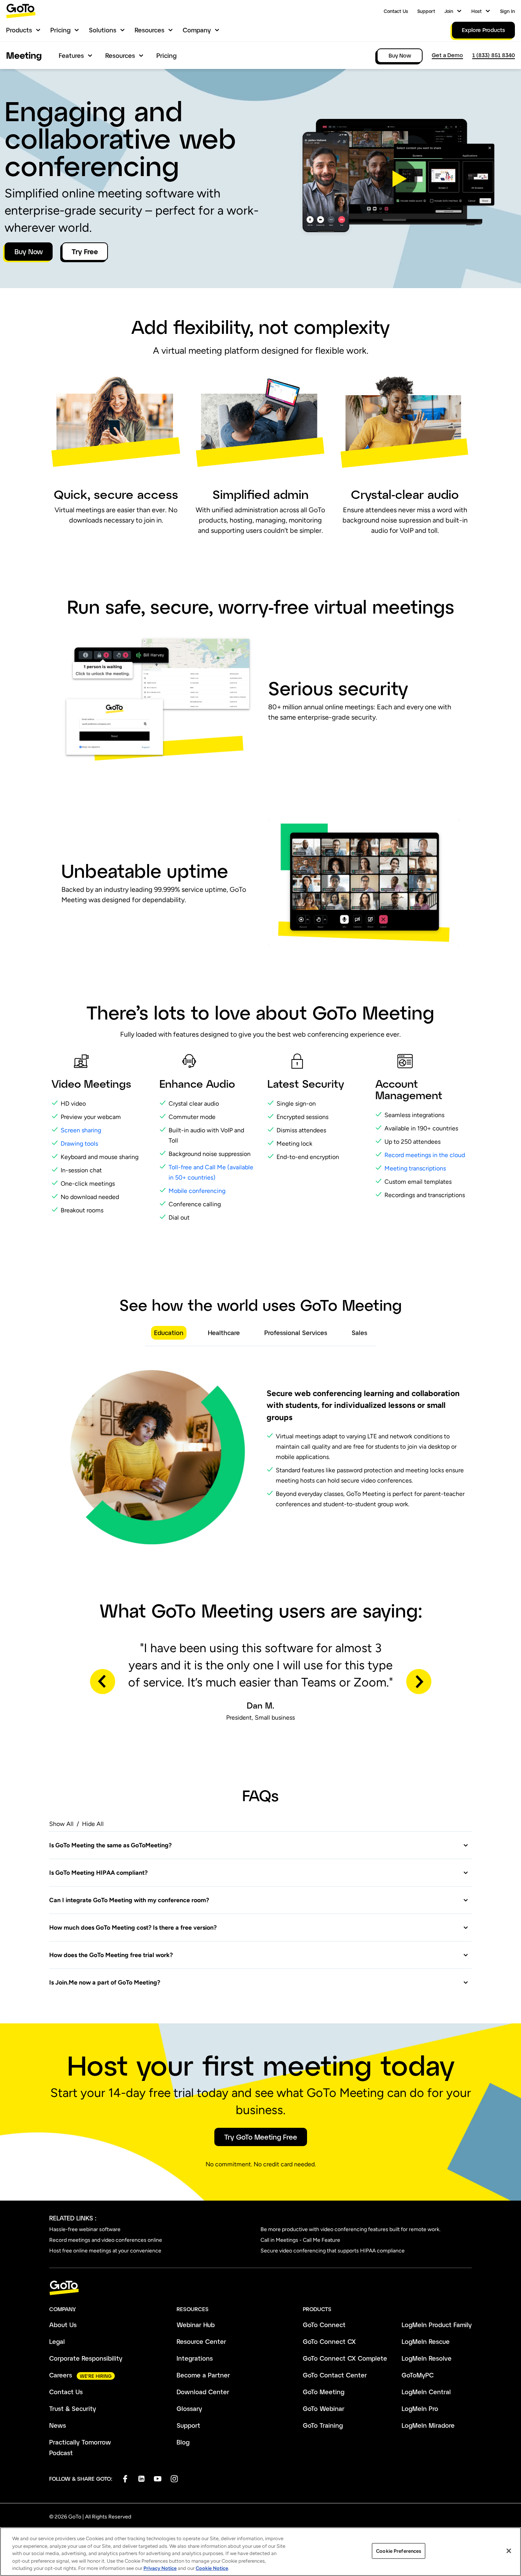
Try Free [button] (85, 252)
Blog (183, 2442)
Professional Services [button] (296, 1333)
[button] (397, 179)
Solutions (103, 30)
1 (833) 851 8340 (494, 55)
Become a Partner (203, 2375)
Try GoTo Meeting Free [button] (261, 2137)
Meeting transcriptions (415, 1168)
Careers (61, 2375)
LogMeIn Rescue (426, 2341)
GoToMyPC (418, 2375)
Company (197, 30)
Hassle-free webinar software (85, 2229)
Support (426, 11)
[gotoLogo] (21, 11)
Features (71, 55)
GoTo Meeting (324, 2392)
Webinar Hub (196, 2325)
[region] (260, 2552)
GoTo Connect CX (329, 2341)
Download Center (203, 2392)
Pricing (60, 30)
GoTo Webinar (324, 2408)
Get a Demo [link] (447, 55)
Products (19, 30)
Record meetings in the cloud (425, 1155)
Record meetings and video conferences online (106, 2240)
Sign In (507, 11)
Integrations (195, 2358)
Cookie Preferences (399, 2551)
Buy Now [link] (400, 55)
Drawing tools (79, 1144)
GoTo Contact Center (335, 2375)
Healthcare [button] (224, 1333)
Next (419, 1682)
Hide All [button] (93, 1824)
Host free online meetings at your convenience (105, 2251)
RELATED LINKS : (73, 2218)
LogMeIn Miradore (428, 2425)
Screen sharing (81, 1130)
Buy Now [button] (29, 252)
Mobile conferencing (197, 1191)
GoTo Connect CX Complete (345, 2358)
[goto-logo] (260, 2288)
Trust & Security (73, 2408)
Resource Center (201, 2341)
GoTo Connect (324, 2325)
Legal (57, 2341)
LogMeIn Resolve (427, 2358)
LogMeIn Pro (420, 2408)
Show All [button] (61, 1824)
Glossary (189, 2408)
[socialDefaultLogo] (125, 2479)
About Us (63, 2325)
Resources (150, 30)
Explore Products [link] (483, 30)
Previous (103, 1682)
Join (449, 11)
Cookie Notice (212, 2568)
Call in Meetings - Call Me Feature (300, 2240)
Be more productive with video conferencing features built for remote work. (351, 2229)
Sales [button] (359, 1333)
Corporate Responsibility (86, 2358)
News (58, 2425)
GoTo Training (323, 2425)
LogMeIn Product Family (437, 2325)
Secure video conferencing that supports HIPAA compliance (333, 2251)
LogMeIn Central (426, 2392)
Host (477, 11)
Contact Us (396, 11)
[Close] (509, 2551)
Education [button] (169, 1333)
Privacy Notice (160, 2568)
